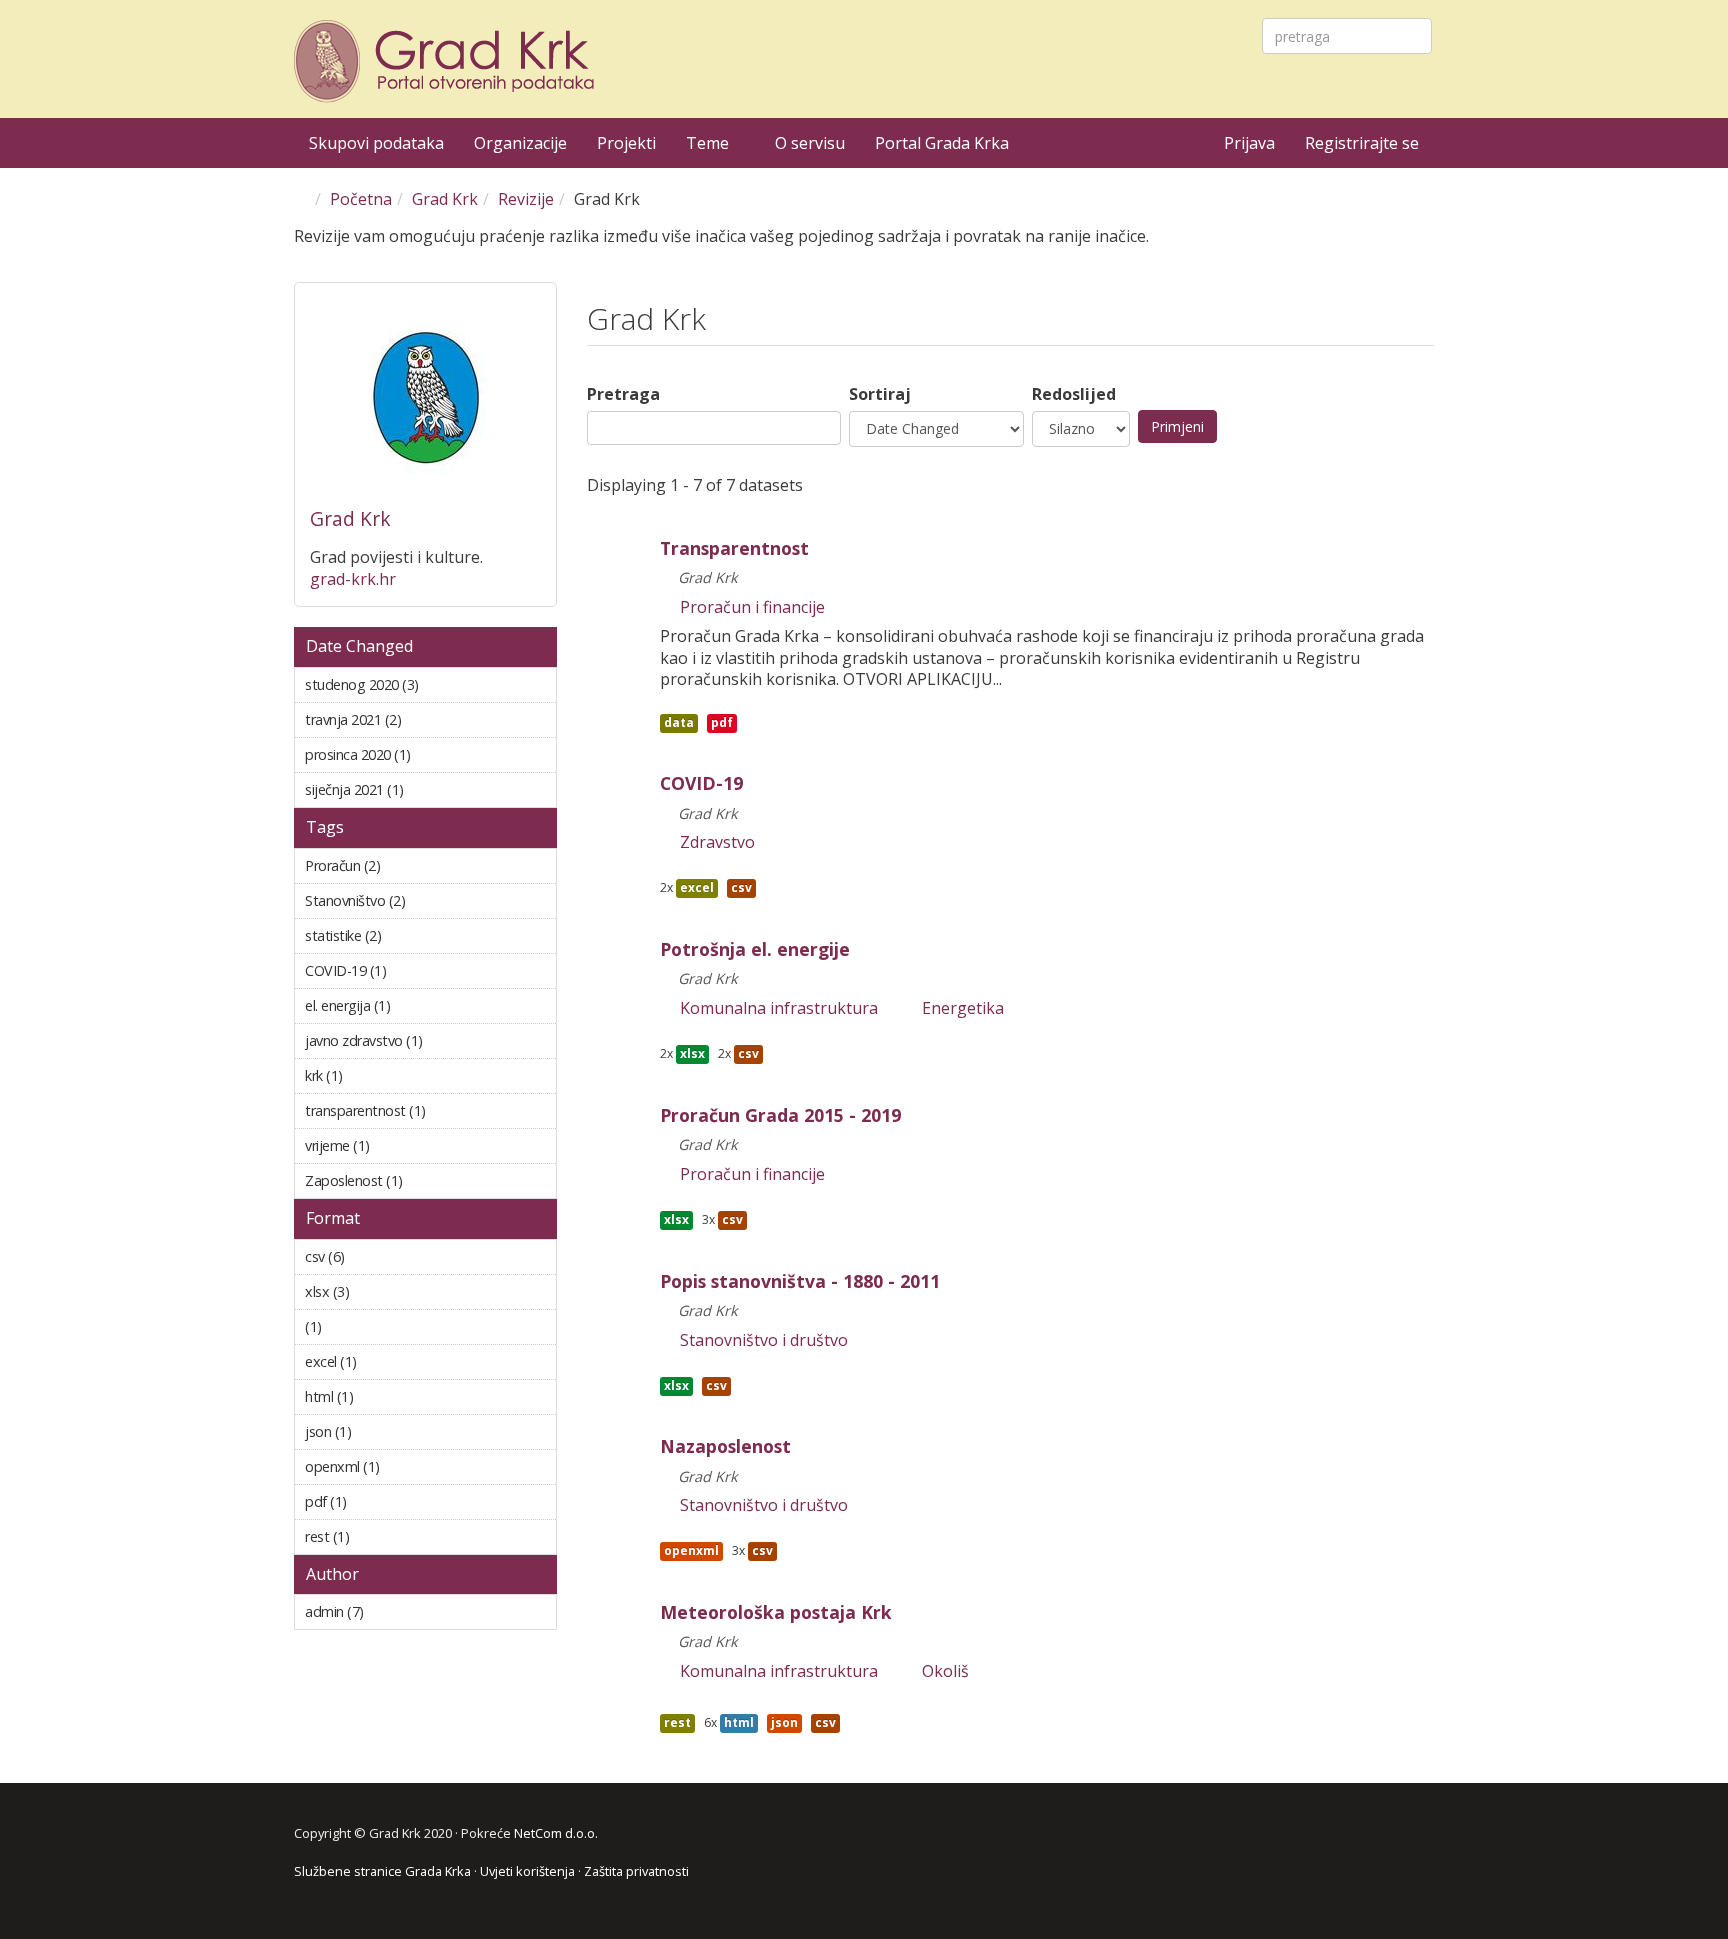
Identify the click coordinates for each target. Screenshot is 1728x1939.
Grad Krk (445, 199)
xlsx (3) (373, 1291)
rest (677, 1722)
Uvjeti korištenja (527, 1871)
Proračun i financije (752, 607)
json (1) (375, 1431)
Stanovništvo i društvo (764, 1340)
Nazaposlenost (725, 1446)
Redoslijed (1074, 394)
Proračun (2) (404, 865)
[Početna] (447, 61)
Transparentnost (734, 548)
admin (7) (388, 1611)
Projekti (626, 143)
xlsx (692, 1053)
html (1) (377, 1396)
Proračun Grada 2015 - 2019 (780, 1115)
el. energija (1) (414, 1005)
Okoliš (945, 1671)
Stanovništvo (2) (429, 900)
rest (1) (373, 1536)
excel (697, 887)
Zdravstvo (717, 842)
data (679, 722)
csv (741, 887)
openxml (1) (404, 1466)
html (739, 1722)
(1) (346, 1326)
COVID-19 (701, 783)
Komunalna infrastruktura (779, 1008)
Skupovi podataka (376, 143)
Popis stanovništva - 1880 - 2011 (800, 1281)
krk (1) (367, 1075)
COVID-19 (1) (410, 970)
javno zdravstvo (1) (409, 1044)
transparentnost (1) (415, 1114)
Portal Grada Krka (942, 143)
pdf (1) (371, 1501)
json (784, 1722)
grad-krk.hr (353, 579)
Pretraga (623, 394)
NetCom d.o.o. (556, 1833)
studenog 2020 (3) (427, 688)
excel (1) (381, 1361)
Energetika (963, 1008)
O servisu (810, 143)
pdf (722, 722)
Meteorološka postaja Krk (776, 1612)
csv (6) (369, 1256)
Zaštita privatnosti (636, 1871)
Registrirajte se (1362, 143)
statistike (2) (405, 935)
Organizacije (520, 143)
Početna (361, 199)
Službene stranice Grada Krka (382, 1871)
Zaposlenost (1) (427, 1180)
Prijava (1249, 143)
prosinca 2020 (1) (419, 758)
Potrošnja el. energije (755, 949)
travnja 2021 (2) (425, 719)
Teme (709, 143)
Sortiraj (880, 394)
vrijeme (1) (394, 1145)
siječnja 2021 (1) (428, 789)
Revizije (526, 199)
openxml (691, 1550)
